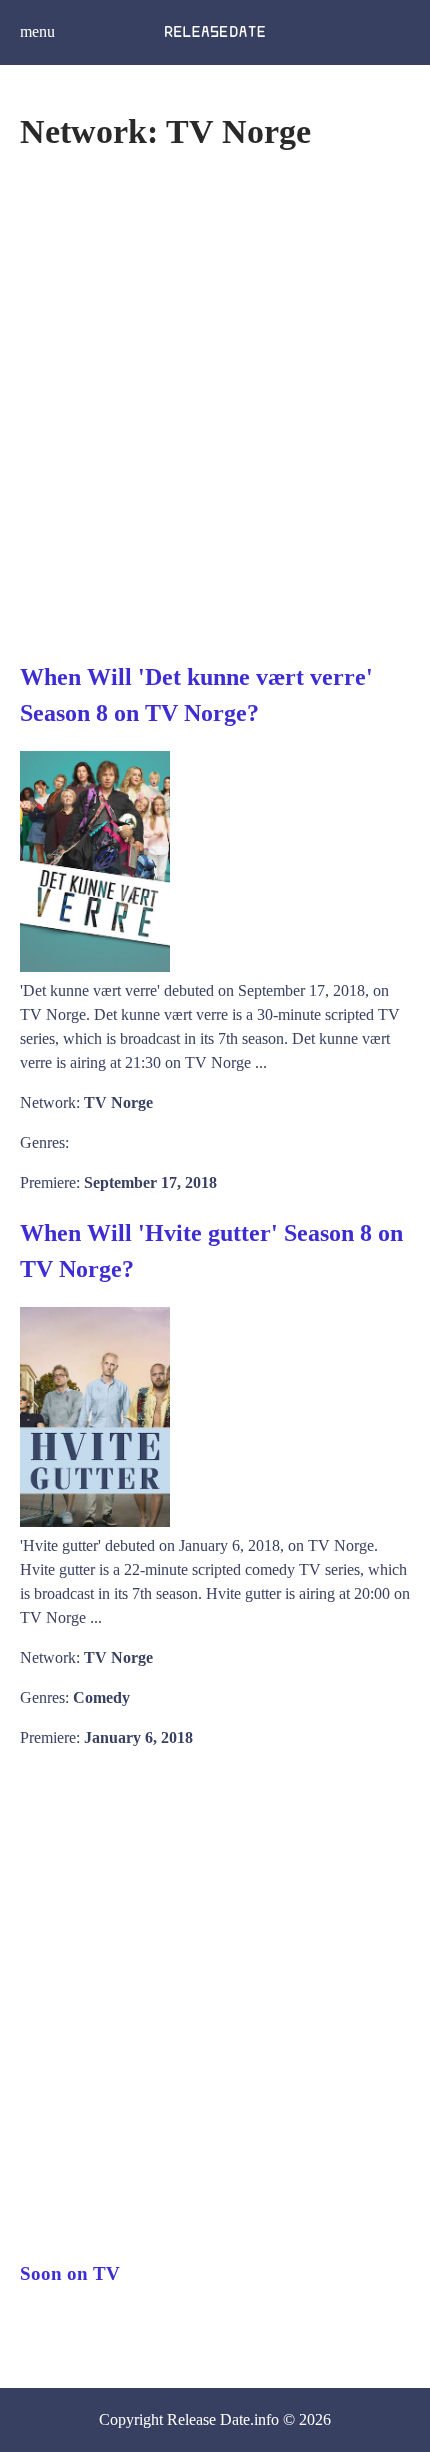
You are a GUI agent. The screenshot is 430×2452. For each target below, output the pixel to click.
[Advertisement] (215, 404)
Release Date (208, 2419)
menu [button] (37, 31)
